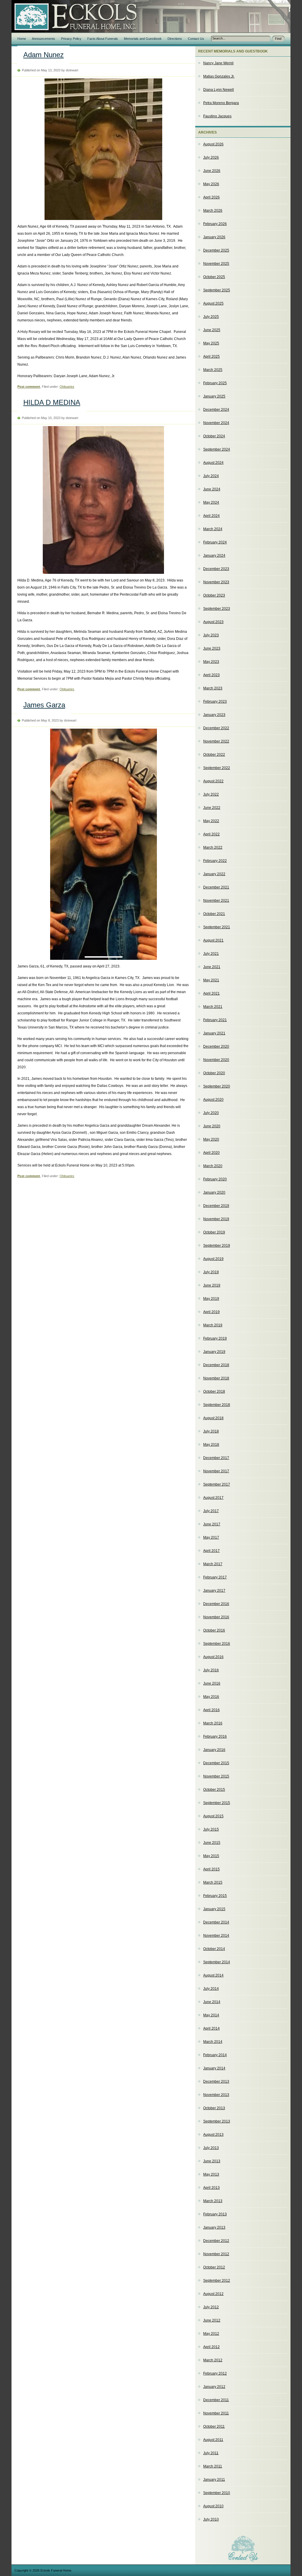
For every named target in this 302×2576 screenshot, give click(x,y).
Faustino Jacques (217, 116)
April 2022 (211, 834)
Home (22, 39)
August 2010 (213, 2506)
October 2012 (214, 2267)
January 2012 (214, 2387)
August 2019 (213, 1259)
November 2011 (216, 2413)
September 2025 (217, 290)
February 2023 (215, 701)
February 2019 (215, 1338)
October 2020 (214, 1073)
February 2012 (215, 2373)
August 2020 (213, 1100)
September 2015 (217, 1803)
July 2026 (211, 157)
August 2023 (213, 622)
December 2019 (216, 1206)
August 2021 (213, 940)
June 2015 (212, 1843)
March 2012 (213, 2360)
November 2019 (216, 1219)
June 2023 (212, 648)
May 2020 (211, 1139)
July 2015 (211, 1829)
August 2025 (213, 303)
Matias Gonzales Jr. (219, 76)
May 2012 (211, 2334)
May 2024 (211, 502)
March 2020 (213, 1166)
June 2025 (212, 330)
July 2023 (211, 635)
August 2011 (213, 2440)
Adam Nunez (44, 55)
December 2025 (216, 250)
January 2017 (214, 1591)
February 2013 (215, 2214)
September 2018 (217, 1405)
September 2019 (217, 1246)
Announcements (44, 39)
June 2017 (212, 1524)
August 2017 (213, 1498)
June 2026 (212, 171)
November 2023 (216, 582)
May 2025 (211, 343)
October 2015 (214, 1790)
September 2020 (217, 1086)
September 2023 (217, 609)
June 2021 (212, 967)
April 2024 (211, 516)
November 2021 (216, 901)
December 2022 (216, 728)
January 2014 (214, 2068)
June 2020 (212, 1126)
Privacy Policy (71, 39)
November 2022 (216, 741)
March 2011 (213, 2466)
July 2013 (211, 2148)
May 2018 (211, 1445)
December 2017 (216, 1458)
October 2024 (214, 436)
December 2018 (216, 1365)
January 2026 (214, 237)
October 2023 (214, 595)
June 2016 (212, 1683)
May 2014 (211, 2015)
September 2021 (217, 927)
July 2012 (211, 2307)
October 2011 (214, 2426)
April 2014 (211, 2028)
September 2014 (217, 1962)
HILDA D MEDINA (52, 402)
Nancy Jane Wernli (218, 63)
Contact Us (196, 39)
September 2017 (217, 1484)
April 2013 (211, 2188)
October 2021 (214, 914)
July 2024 (211, 476)
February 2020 (215, 1179)
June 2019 (212, 1285)
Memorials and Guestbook (143, 39)
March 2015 (213, 1882)
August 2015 (213, 1816)
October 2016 (214, 1630)
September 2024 (217, 449)
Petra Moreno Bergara (221, 103)
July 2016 (211, 1670)
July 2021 (211, 954)
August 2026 (213, 144)
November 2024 (216, 423)
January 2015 (214, 1909)
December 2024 (216, 410)
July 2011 (211, 2453)
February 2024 (215, 542)
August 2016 (213, 1657)
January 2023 (214, 715)
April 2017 (211, 1551)
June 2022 (212, 808)
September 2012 (217, 2281)
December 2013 (216, 2081)
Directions (175, 39)
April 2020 (211, 1153)
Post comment (29, 387)
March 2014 (213, 2042)
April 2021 (211, 993)
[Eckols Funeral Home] (76, 11)
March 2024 (213, 529)
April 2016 (211, 1710)
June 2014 (212, 2002)
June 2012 (212, 2320)
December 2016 (216, 1604)
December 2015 (216, 1763)
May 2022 (211, 821)
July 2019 (211, 1272)
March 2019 (213, 1325)
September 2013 (217, 2121)
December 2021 (216, 887)
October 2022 (214, 755)
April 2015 (211, 1869)
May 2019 (211, 1299)
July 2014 (211, 1989)
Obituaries (67, 387)
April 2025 (211, 356)
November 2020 (216, 1060)
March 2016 (213, 1723)
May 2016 (211, 1697)
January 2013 (214, 2227)
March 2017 (213, 1564)
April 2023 (211, 675)
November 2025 (216, 264)
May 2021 (211, 980)
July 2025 (211, 317)
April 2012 (211, 2347)
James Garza (44, 705)
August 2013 (213, 2135)
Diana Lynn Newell (219, 90)
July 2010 (211, 2519)
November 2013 (216, 2095)
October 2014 (214, 1949)
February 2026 (215, 224)
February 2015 (215, 1896)
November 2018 (216, 1378)
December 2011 (216, 2400)
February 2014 (215, 2055)
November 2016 (216, 1617)
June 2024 (212, 489)
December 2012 (216, 2241)
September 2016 (217, 1644)
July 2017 (211, 1511)
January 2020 (214, 1192)
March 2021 (213, 1007)
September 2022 (217, 768)
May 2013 (211, 2174)
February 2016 (215, 1736)
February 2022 (215, 861)
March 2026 (213, 211)
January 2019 (214, 1352)
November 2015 (216, 1776)
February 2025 (215, 383)
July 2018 (211, 1431)
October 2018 (214, 1391)
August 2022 (213, 781)
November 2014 (216, 1936)
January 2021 (214, 1033)
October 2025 (214, 277)
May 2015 (211, 1856)
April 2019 (211, 1312)
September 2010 (217, 2493)
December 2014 (216, 1922)
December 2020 (216, 1046)
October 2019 (214, 1232)
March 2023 (213, 688)
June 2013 (212, 2161)
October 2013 (214, 2108)
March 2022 (213, 847)
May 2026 (211, 184)
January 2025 (214, 396)
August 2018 (213, 1418)
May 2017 (211, 1537)
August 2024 (213, 463)
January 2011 (214, 2480)
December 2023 (216, 569)
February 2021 (215, 1020)
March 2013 (213, 2201)
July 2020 (211, 1113)
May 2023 (211, 662)
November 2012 (216, 2254)
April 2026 (211, 197)
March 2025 (213, 370)
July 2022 (211, 794)
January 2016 (214, 1750)
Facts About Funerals (103, 39)
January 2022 (214, 874)
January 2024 (214, 556)
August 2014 (213, 1975)
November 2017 (216, 1471)
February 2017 (215, 1577)
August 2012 (213, 2294)
